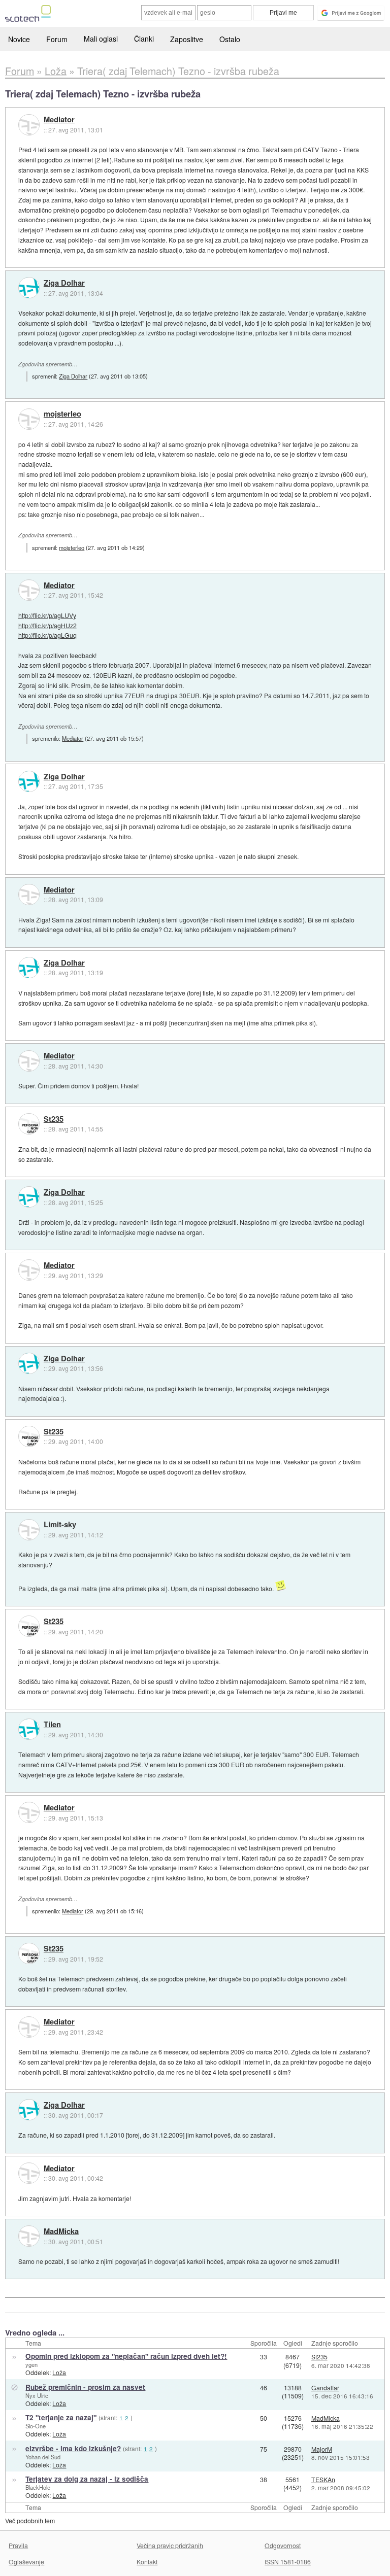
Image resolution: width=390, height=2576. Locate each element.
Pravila (18, 2545)
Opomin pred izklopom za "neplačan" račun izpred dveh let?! (126, 2356)
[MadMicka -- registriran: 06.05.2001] (29, 2236)
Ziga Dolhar (64, 283)
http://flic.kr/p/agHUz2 (47, 625)
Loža (59, 2372)
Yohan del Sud (43, 2457)
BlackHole (38, 2487)
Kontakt (147, 2562)
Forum (57, 39)
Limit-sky (60, 1525)
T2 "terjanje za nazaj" (61, 2417)
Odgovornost (283, 2545)
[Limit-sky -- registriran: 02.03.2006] (29, 1530)
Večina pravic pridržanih (170, 2545)
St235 (54, 1119)
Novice (19, 39)
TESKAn (323, 2479)
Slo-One (36, 2426)
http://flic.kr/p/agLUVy (47, 615)
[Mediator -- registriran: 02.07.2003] (29, 125)
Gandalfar (325, 2388)
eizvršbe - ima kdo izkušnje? (73, 2448)
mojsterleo (62, 414)
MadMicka (61, 2231)
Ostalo (230, 39)
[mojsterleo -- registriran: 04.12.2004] (29, 419)
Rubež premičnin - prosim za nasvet (85, 2387)
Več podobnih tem (30, 2520)
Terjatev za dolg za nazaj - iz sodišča (87, 2479)
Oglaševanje (26, 2562)
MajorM (322, 2449)
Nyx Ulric (37, 2395)
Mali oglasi (101, 39)
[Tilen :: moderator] (29, 1729)
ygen (31, 2364)
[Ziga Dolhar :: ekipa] (29, 288)
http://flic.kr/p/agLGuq (47, 635)
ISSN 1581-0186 (288, 2562)
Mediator (59, 120)
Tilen (52, 1725)
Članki (144, 39)
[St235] (29, 1124)
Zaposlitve (187, 39)
